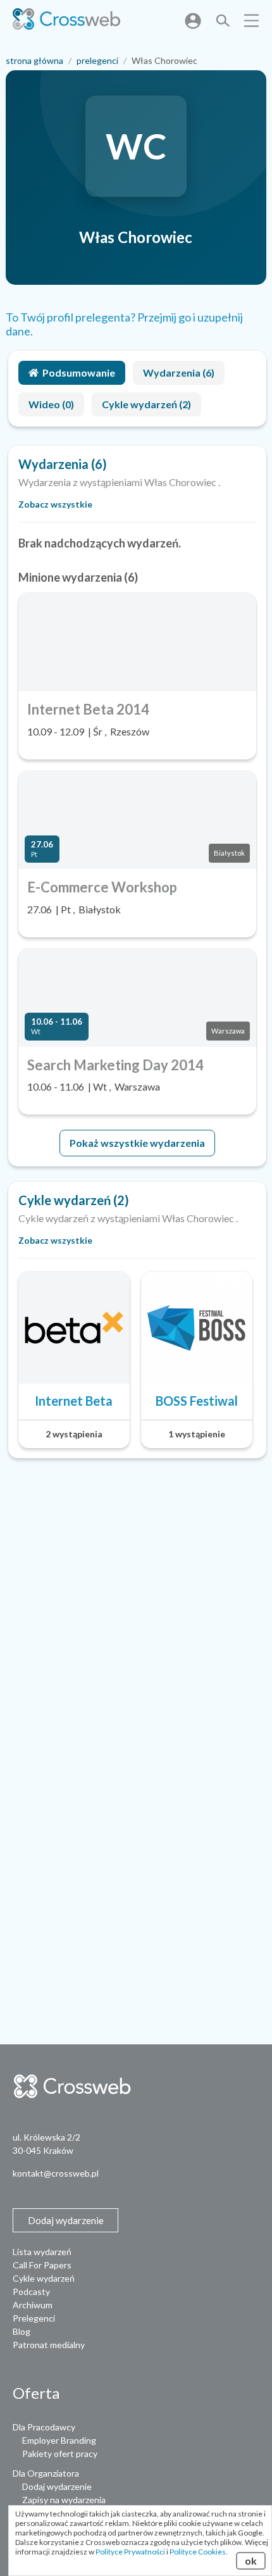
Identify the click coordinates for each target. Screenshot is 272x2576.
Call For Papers (42, 2265)
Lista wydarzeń (42, 2252)
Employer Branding (59, 2440)
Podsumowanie (79, 372)
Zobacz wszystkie (55, 504)
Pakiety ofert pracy (60, 2454)
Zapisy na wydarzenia (64, 2500)
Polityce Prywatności (130, 2552)
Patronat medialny (49, 2345)
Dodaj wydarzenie (57, 2486)
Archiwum (33, 2305)
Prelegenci (34, 2318)
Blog (22, 2331)
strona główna (34, 60)
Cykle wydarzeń (44, 2278)
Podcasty (31, 2292)
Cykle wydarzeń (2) (146, 404)
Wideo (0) (51, 404)
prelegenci (97, 60)
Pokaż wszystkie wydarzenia (137, 1143)
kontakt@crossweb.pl (56, 2173)
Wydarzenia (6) (179, 372)
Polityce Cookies (198, 2552)
